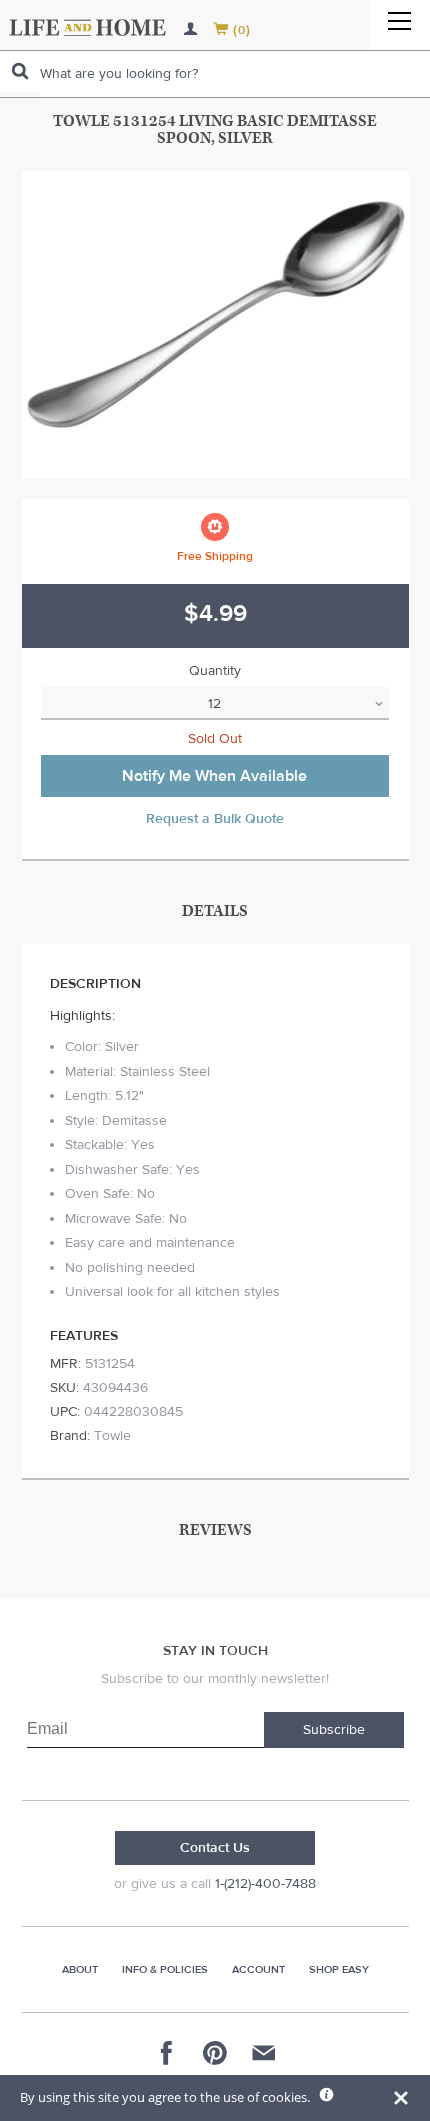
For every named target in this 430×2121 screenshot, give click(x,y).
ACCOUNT (258, 1969)
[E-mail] (263, 2053)
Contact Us (215, 1848)
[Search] (20, 71)
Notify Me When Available (214, 776)
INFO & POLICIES (165, 1969)
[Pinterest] (215, 2053)
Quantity (215, 671)
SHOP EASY (339, 1969)
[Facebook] (167, 2053)
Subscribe (334, 1730)
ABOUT (80, 1969)
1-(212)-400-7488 (265, 1884)
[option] (215, 325)
